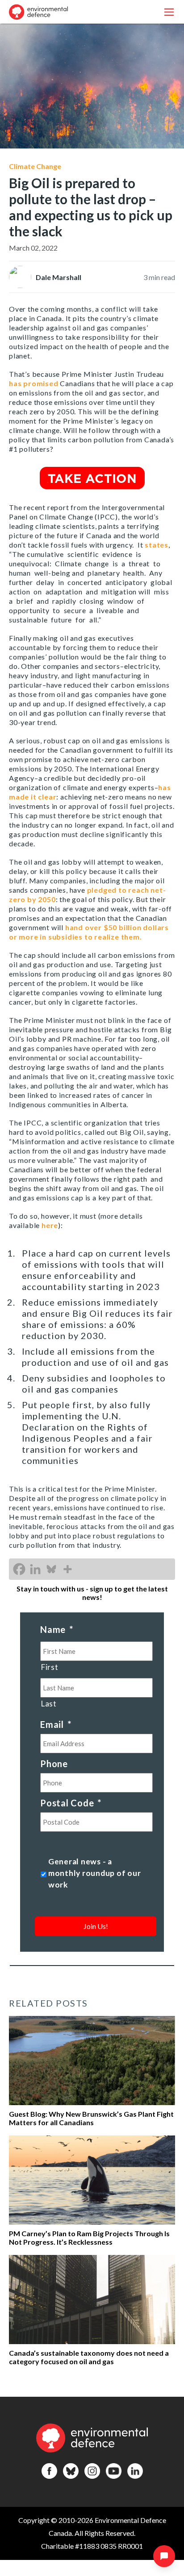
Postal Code (71, 1803)
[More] (67, 1569)
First (49, 1667)
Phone (54, 1764)
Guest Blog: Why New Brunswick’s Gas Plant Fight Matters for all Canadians (91, 2118)
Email (56, 1724)
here (50, 1225)
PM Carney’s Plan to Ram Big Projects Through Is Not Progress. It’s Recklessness (89, 2238)
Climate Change (35, 166)
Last (49, 1704)
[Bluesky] (51, 1569)
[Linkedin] (35, 1569)
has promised (34, 383)
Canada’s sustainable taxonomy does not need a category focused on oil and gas (89, 2357)
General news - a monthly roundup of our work (95, 1873)
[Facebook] (19, 1569)
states (157, 545)
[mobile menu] (169, 12)
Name (57, 1629)
